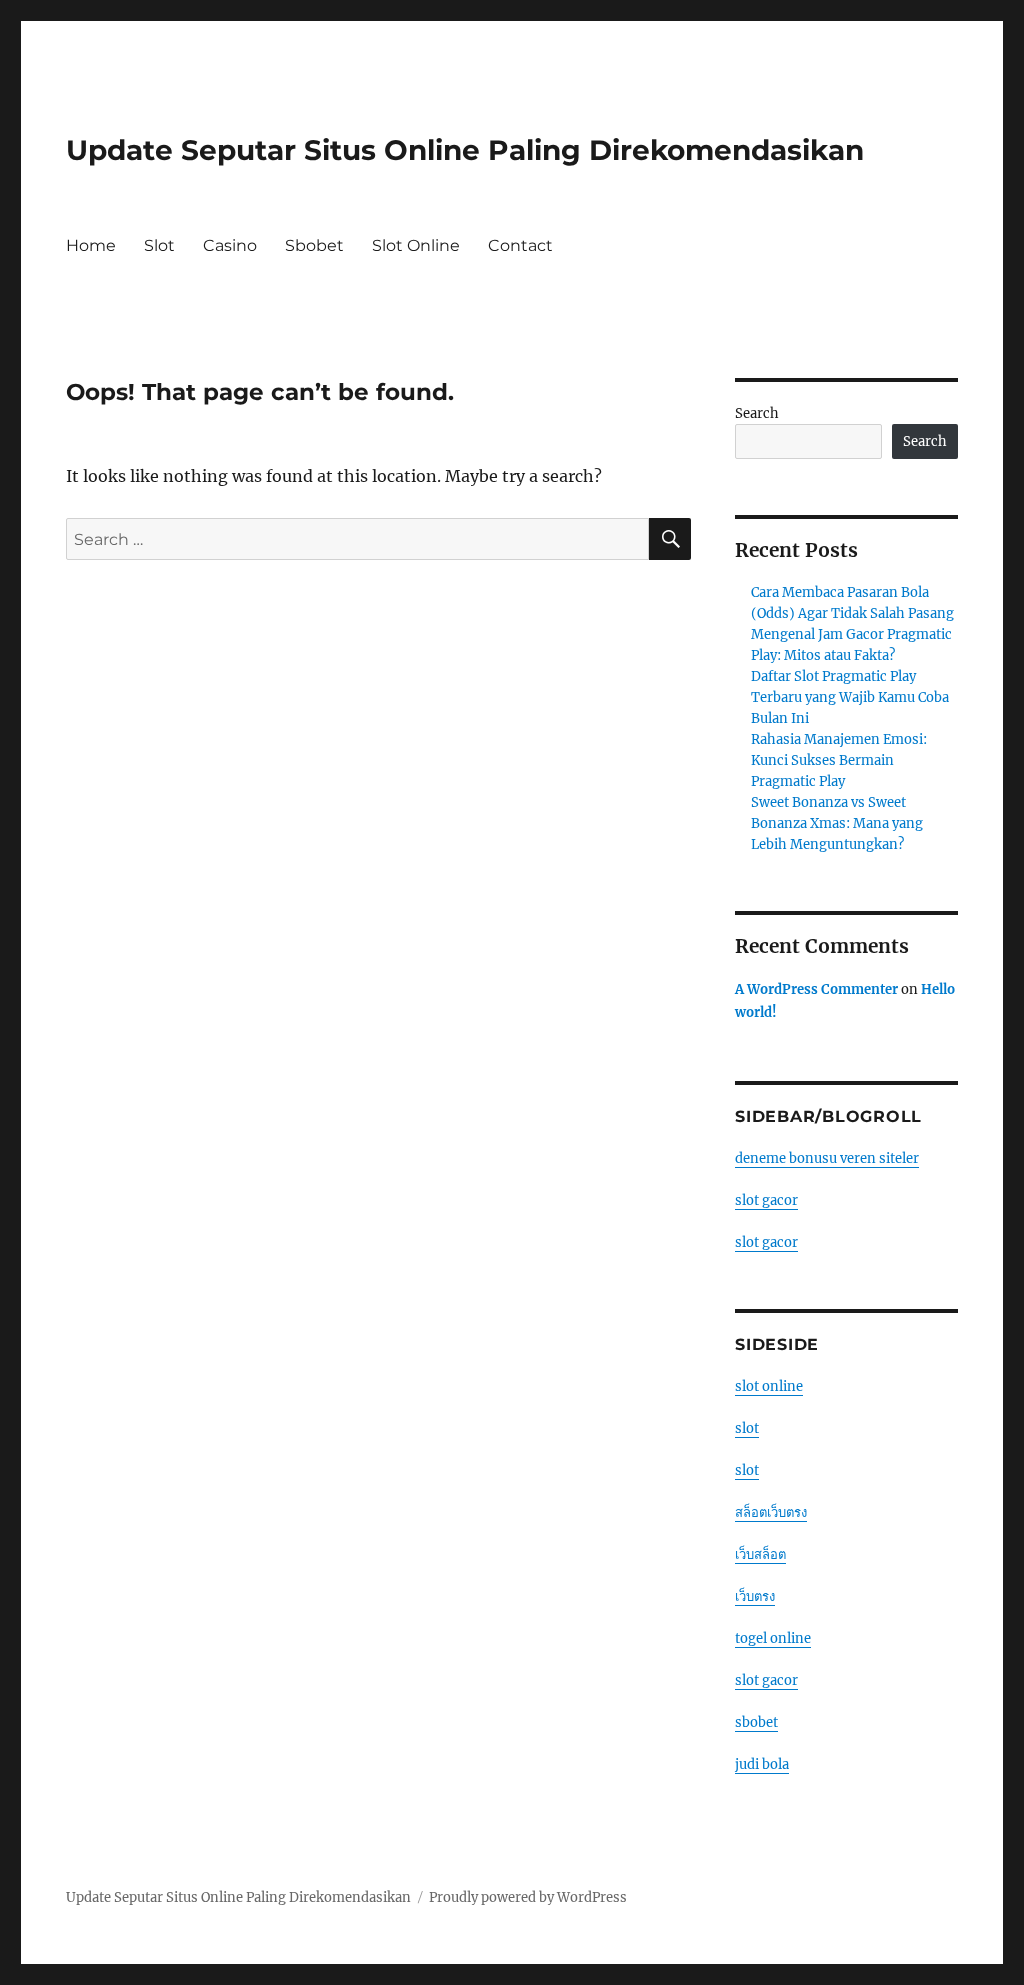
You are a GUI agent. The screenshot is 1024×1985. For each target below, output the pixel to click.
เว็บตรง (755, 1596)
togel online (773, 1638)
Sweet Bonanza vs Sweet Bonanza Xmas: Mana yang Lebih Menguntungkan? (837, 823)
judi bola (762, 1764)
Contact (520, 245)
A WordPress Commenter (816, 989)
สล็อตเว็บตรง (771, 1512)
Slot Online (416, 245)
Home (91, 245)
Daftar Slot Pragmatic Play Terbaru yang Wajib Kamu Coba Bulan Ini (850, 697)
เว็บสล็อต (760, 1554)
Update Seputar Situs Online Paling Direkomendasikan (465, 150)
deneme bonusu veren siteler (827, 1158)
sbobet (756, 1722)
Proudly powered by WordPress (528, 1897)
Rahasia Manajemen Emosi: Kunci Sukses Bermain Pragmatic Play (839, 760)
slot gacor (766, 1200)
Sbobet (314, 245)
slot (747, 1428)
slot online (769, 1386)
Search (757, 413)
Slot (159, 245)
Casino (230, 245)
